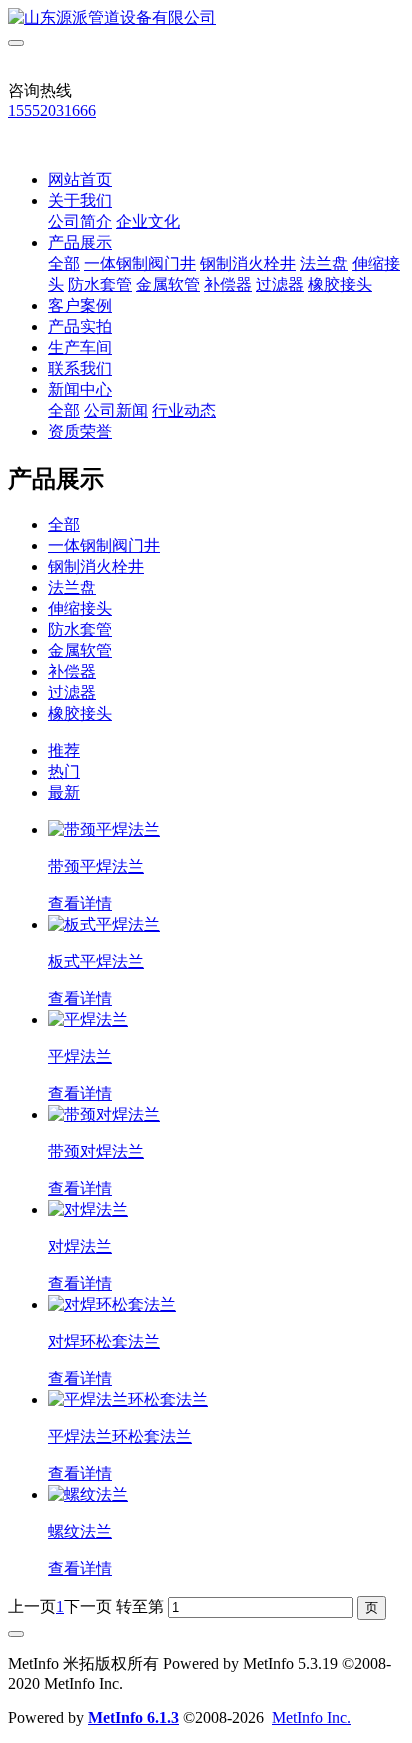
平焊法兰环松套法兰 (120, 1436)
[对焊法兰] (88, 1209)
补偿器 (228, 284)
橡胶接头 (340, 284)
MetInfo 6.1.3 (133, 1717)
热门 (64, 771)
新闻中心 (80, 389)
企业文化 (148, 221)
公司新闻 (116, 410)
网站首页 (80, 179)
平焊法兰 (80, 1056)
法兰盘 (324, 263)
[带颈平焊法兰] (104, 829)
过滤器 (280, 284)
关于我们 (80, 200)
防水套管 (100, 284)
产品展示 (80, 242)
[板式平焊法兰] (104, 924)
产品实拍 (80, 326)
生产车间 (80, 347)
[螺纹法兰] (88, 1494)
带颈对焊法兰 (96, 1151)
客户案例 (80, 305)
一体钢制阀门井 (140, 263)
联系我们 (80, 368)
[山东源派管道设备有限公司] (206, 18)
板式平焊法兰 (96, 961)
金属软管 (168, 284)
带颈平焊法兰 (96, 866)
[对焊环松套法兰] (112, 1304)
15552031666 (52, 110)
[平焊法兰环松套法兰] (128, 1399)
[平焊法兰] (88, 1019)
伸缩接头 (80, 608)
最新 (64, 792)
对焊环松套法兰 (104, 1341)
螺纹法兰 (80, 1531)
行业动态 (184, 410)
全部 (64, 263)
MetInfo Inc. (311, 1717)
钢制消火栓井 (248, 263)
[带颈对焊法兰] (104, 1114)
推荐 (64, 750)
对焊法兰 (80, 1246)
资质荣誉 (80, 431)
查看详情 (80, 903)
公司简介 (80, 221)
